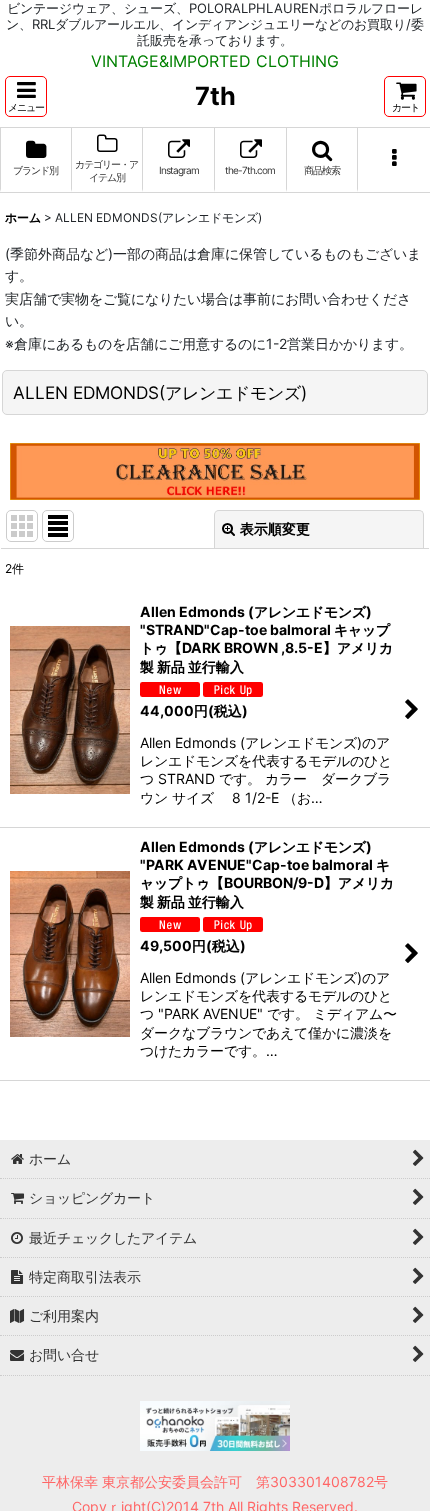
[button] (26, 96)
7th (215, 96)
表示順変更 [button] (275, 528)
